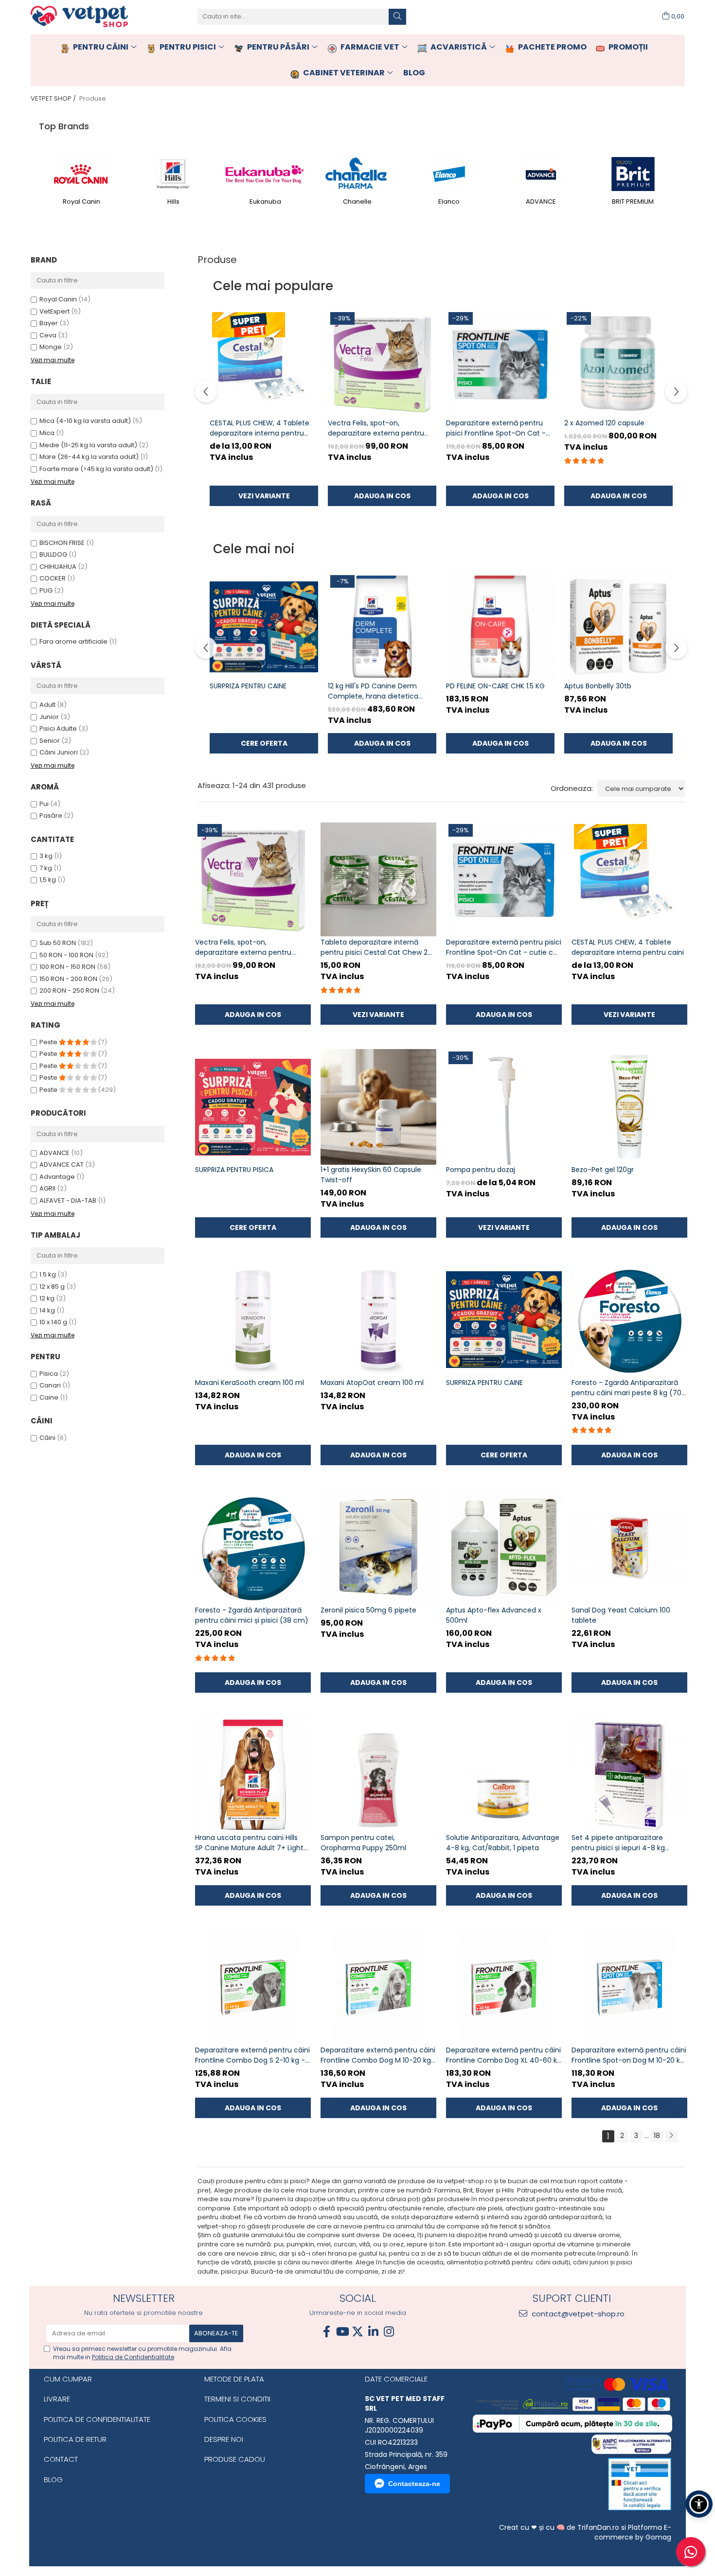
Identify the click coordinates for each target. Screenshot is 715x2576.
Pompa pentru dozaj (481, 1170)
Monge (51, 347)
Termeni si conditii (237, 2399)
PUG (46, 590)
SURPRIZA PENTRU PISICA (234, 1170)
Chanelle (357, 202)
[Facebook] (326, 2332)
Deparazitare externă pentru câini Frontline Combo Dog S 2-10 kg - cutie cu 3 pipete (252, 2055)
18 (657, 2136)
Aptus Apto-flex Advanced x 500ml (494, 1615)
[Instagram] (389, 2332)
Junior (49, 717)
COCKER (53, 578)
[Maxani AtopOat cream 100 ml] (378, 1320)
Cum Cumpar (68, 2379)
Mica (47, 433)
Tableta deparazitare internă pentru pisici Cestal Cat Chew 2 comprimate (374, 947)
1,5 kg (48, 880)
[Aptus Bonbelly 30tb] (618, 627)
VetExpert (54, 311)
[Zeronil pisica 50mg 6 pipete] (378, 1547)
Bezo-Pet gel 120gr (603, 1170)
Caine (49, 1397)
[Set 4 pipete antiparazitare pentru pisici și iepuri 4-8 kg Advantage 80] (629, 1775)
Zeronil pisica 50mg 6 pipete (368, 1610)
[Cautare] (397, 17)
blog (414, 73)
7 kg (46, 868)
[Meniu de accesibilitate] (699, 2504)
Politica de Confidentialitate (133, 2357)
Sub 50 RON (58, 943)
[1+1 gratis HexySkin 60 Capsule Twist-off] (378, 1107)
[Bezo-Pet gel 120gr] (629, 1107)
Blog (53, 2480)
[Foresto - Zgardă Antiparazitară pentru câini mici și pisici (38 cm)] (253, 1547)
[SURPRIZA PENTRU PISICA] (253, 1107)
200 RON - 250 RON (69, 990)
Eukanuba (265, 202)
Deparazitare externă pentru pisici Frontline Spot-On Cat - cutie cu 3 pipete (496, 428)
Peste (49, 1042)
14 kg (47, 1310)
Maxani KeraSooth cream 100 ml (250, 1383)
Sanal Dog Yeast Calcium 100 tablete (621, 1615)
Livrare (57, 2399)
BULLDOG (53, 554)
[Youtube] (342, 2332)
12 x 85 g (52, 1287)
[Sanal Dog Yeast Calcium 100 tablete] (629, 1547)
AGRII (47, 1188)
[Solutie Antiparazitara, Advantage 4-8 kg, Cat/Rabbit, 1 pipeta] (504, 1775)
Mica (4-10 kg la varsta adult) (85, 421)
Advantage (57, 1177)
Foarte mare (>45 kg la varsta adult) (96, 469)
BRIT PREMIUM (633, 202)
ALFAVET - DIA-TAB (68, 1200)
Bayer (49, 323)
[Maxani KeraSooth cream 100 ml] (253, 1320)
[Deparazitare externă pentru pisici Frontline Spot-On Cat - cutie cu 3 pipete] (500, 364)
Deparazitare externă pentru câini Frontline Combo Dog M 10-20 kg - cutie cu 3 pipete (378, 2055)
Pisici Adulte (58, 728)
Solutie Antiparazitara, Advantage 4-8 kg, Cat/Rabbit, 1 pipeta (503, 1843)
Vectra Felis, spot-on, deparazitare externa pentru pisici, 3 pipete (376, 428)
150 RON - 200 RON (68, 979)
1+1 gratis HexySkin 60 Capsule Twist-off (371, 1175)
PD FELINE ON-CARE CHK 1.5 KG (495, 686)
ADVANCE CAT (62, 1165)
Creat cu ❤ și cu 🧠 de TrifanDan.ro (560, 2527)
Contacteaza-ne (414, 2484)
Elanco (449, 202)
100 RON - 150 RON (67, 967)
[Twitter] (357, 2332)
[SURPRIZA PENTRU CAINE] (264, 627)
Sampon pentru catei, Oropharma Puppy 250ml (363, 1843)
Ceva (48, 335)
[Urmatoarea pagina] (671, 2136)
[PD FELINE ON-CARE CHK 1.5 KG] (500, 627)
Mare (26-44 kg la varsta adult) (89, 457)
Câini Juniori (59, 752)
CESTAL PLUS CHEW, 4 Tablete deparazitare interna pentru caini (259, 428)
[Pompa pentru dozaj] (504, 1107)
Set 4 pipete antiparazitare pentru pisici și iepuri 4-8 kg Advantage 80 (618, 1843)
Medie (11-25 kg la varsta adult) (88, 445)
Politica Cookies (235, 2419)
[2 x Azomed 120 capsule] (618, 364)
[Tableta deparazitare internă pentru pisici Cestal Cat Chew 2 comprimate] (378, 879)
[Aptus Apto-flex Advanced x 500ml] (504, 1547)
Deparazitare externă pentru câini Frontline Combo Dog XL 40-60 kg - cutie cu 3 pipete (504, 2055)
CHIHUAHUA (58, 567)
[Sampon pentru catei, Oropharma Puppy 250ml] (378, 1775)
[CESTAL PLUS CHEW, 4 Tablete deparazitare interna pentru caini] (264, 364)
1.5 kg (48, 1274)
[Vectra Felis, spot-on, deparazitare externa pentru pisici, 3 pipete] (382, 364)
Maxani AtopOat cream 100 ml (372, 1383)
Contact (61, 2459)
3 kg (46, 856)
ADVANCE (541, 202)
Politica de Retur (75, 2439)
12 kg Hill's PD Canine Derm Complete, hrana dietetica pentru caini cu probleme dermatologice (373, 691)
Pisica (49, 1374)
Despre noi (224, 2439)
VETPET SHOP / (54, 98)
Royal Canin (81, 202)
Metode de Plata (234, 2379)
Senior (50, 741)
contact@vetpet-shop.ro (577, 2314)
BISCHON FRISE (62, 543)
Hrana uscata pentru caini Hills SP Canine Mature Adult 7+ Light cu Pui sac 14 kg (249, 1843)
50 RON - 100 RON (66, 955)
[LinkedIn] (373, 2332)
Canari (50, 1385)
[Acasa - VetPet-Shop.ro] (79, 17)
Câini (47, 1438)
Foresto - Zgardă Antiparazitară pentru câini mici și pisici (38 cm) (252, 1615)
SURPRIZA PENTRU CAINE (248, 686)
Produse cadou (235, 2459)
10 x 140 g (53, 1322)
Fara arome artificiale (73, 641)
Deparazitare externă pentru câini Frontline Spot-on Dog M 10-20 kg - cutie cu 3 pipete (629, 2055)
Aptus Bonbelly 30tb (598, 686)
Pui (45, 804)
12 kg (47, 1298)
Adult (47, 705)
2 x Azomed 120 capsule (604, 423)
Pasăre (52, 815)
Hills (173, 202)
